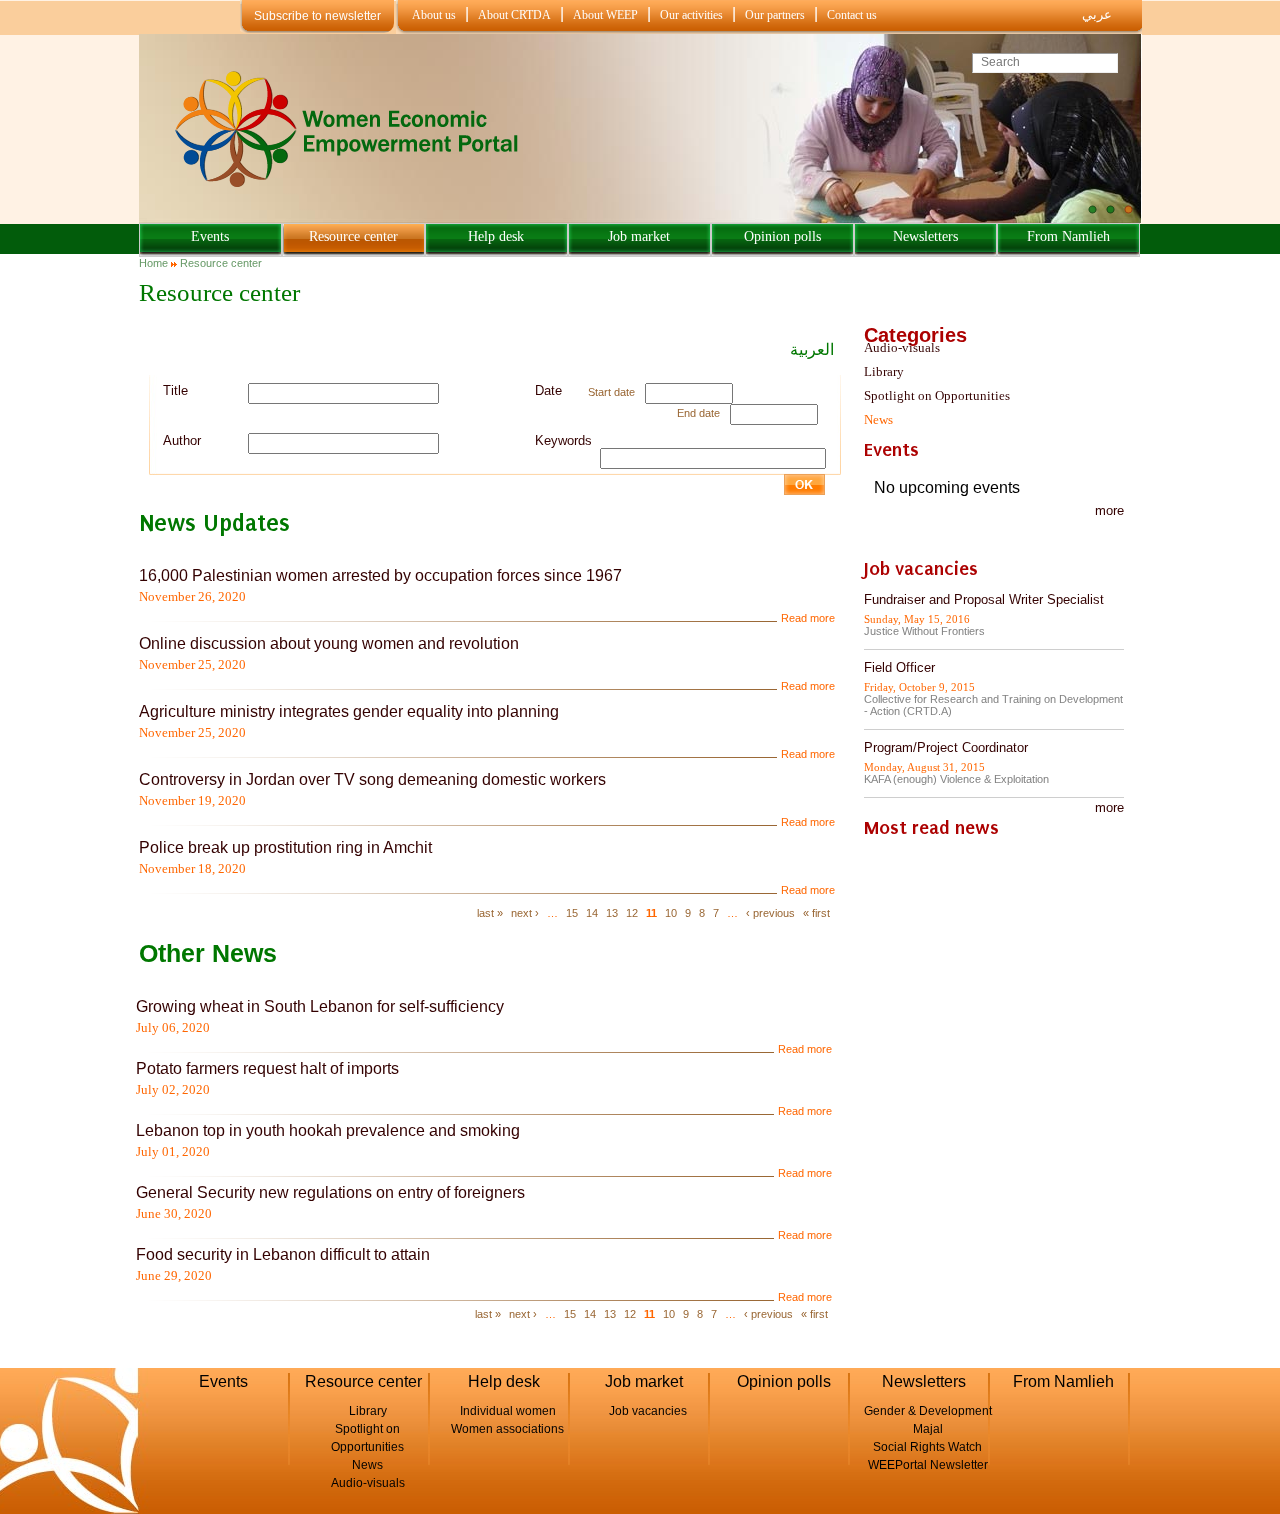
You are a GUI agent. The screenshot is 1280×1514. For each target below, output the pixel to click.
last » (490, 913)
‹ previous (770, 913)
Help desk (496, 236)
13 (612, 913)
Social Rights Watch (927, 1447)
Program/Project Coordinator (946, 747)
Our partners (775, 15)
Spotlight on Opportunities (937, 395)
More (1109, 807)
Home (153, 263)
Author (182, 440)
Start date (611, 392)
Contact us (852, 15)
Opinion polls (782, 236)
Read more (808, 618)
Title (175, 390)
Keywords (563, 440)
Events (210, 236)
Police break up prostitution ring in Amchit (285, 847)
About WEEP (605, 15)
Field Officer (899, 667)
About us (434, 15)
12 (632, 913)
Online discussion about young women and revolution (329, 643)
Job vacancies (648, 1411)
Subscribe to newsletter (317, 16)
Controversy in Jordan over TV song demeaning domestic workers (372, 779)
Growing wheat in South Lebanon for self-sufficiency (320, 1006)
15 (572, 913)
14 (592, 913)
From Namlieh (1068, 236)
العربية (812, 349)
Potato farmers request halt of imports (267, 1068)
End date (698, 413)
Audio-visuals (902, 347)
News (878, 419)
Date (548, 390)
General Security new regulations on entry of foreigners (330, 1192)
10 (671, 913)
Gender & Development (928, 1411)
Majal (928, 1429)
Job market (639, 236)
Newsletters (925, 236)
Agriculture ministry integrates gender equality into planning (349, 711)
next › (525, 913)
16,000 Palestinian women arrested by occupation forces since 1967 (380, 575)
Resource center (353, 236)
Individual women (508, 1411)
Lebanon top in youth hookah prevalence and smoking (328, 1130)
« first (816, 913)
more (1109, 510)
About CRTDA (514, 15)
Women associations (507, 1429)
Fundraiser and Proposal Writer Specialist (984, 599)
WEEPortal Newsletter (928, 1465)
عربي (1097, 14)
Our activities (691, 15)
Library (884, 371)
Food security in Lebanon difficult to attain (285, 1254)
